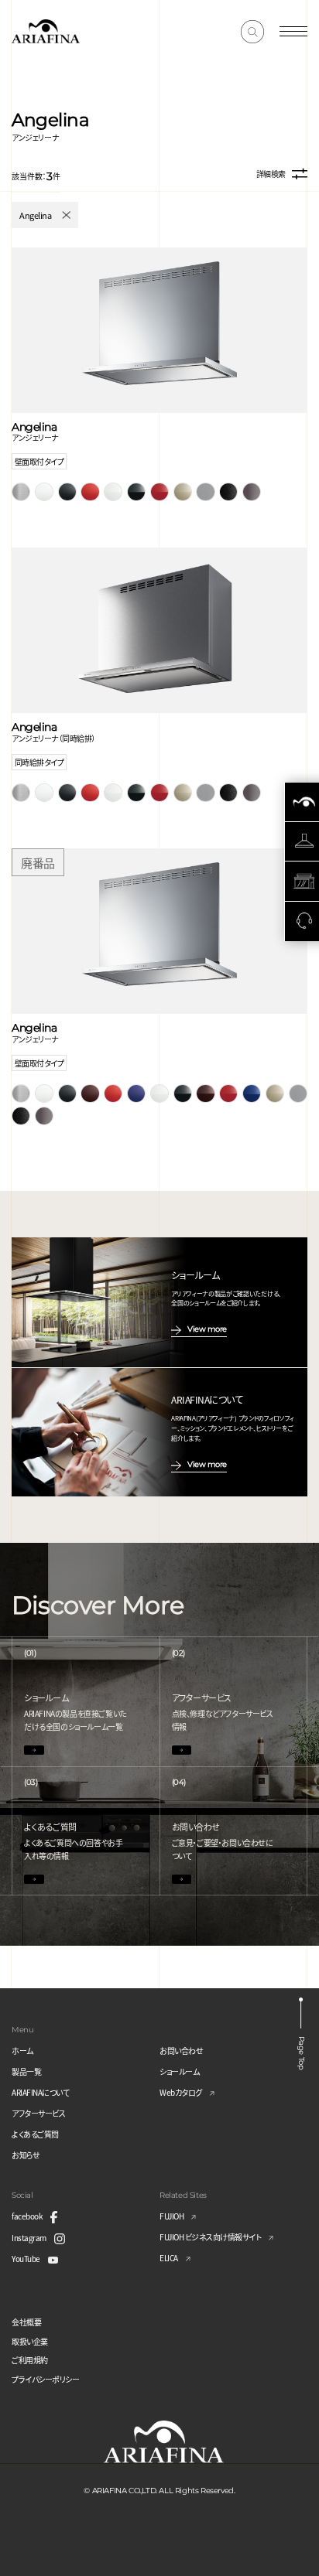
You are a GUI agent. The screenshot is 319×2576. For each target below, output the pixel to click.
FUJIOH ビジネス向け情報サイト (210, 2237)
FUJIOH (172, 2216)
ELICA (169, 2258)
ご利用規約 (30, 2360)
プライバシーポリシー (45, 2379)
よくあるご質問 (35, 2134)
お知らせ (26, 2155)
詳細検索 (271, 174)
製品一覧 (26, 2071)
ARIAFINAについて (40, 2092)
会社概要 (26, 2322)
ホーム (22, 2051)
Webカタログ (181, 2092)
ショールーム (179, 2071)
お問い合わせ (181, 2051)
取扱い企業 (30, 2341)
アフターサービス (38, 2113)
